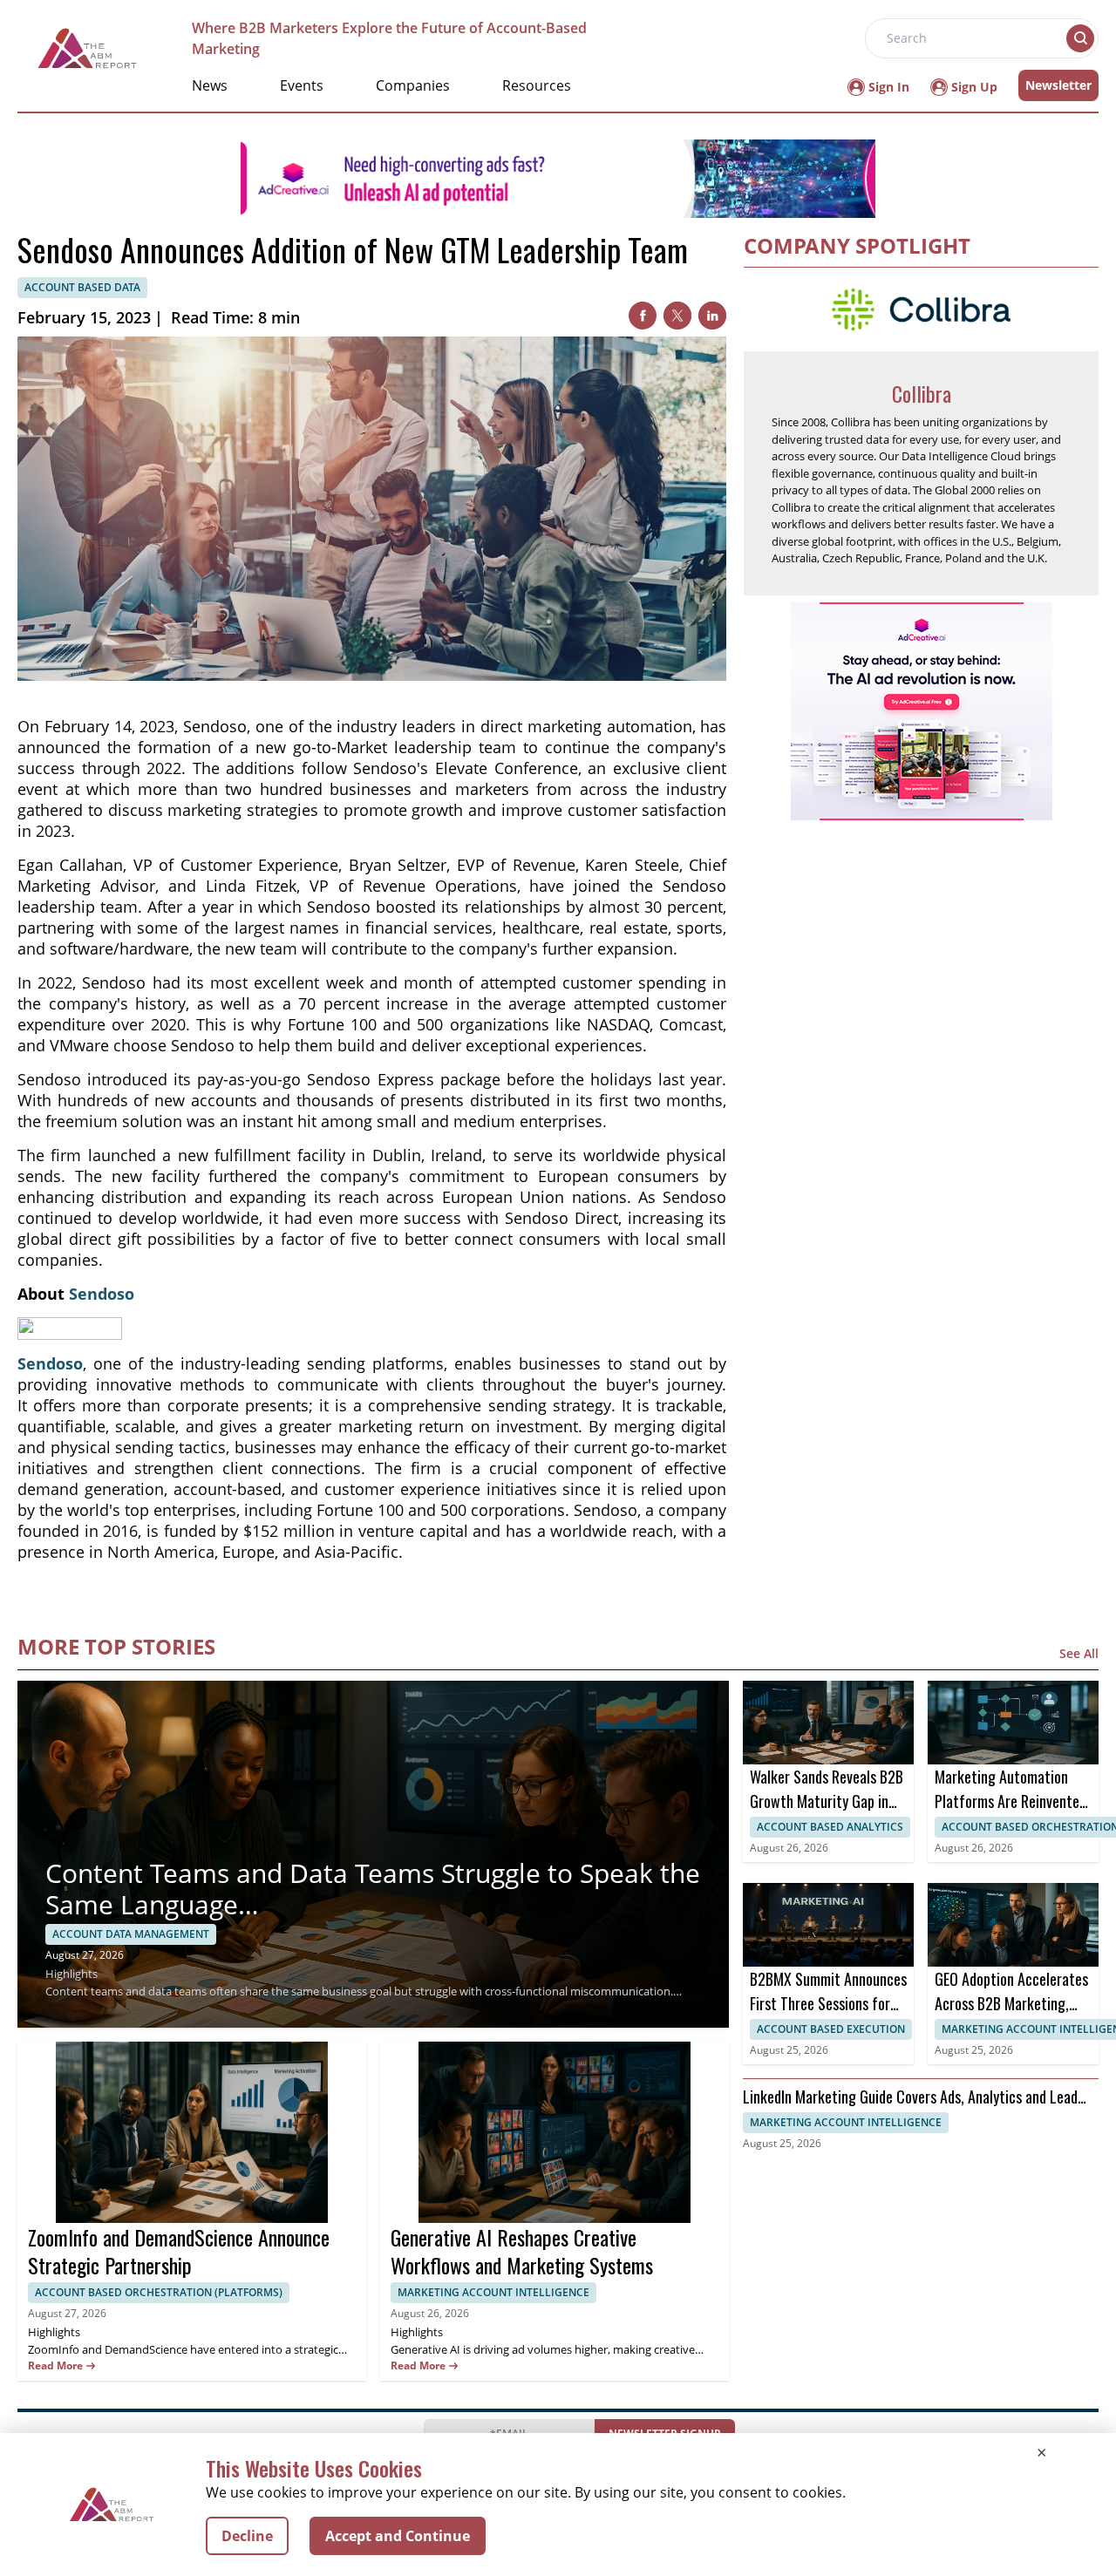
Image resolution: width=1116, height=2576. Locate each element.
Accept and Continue (398, 2536)
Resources (537, 85)
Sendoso (102, 1294)
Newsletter (1058, 85)
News (210, 85)
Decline (247, 2536)
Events (302, 85)
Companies (413, 85)
